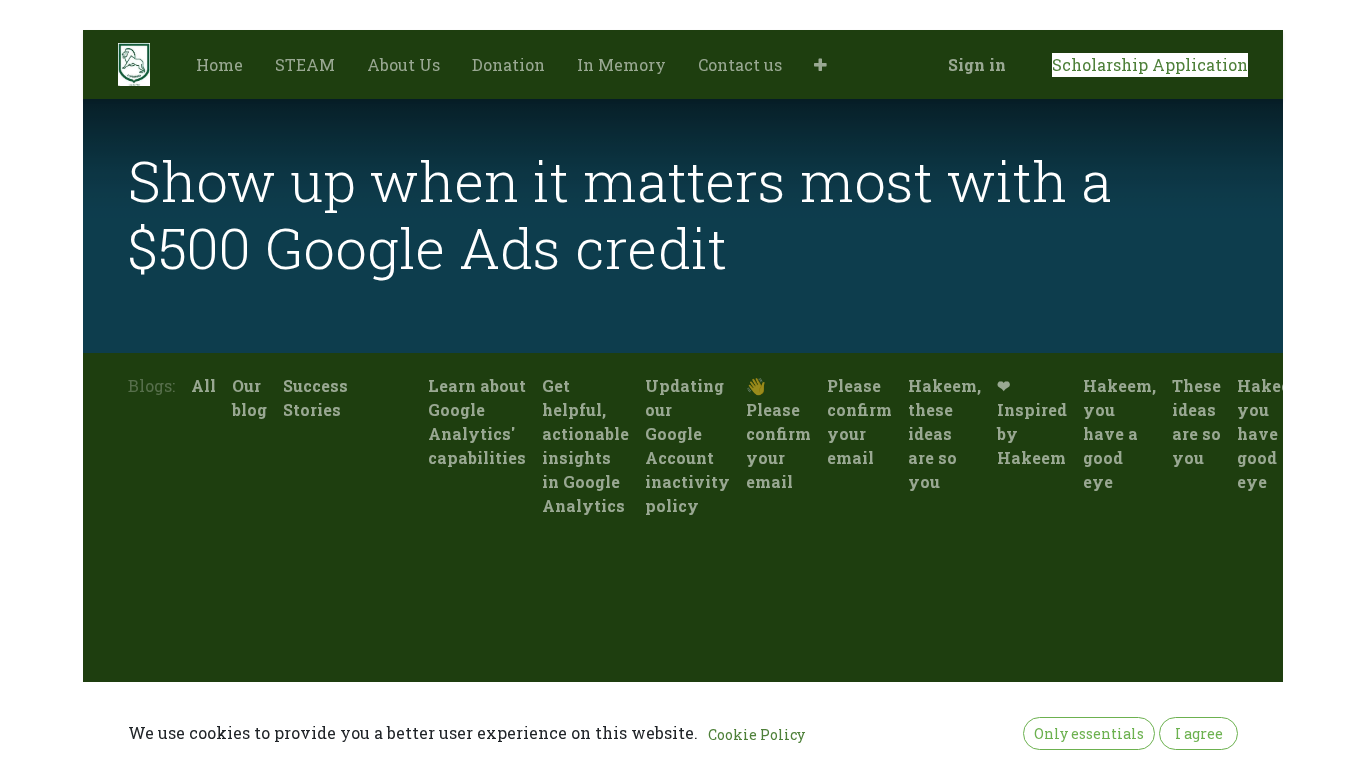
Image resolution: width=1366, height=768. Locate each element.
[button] (820, 65)
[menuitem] (219, 65)
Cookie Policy (756, 734)
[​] (364, 386)
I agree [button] (1199, 733)
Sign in (977, 64)
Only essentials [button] (1089, 733)
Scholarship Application (1150, 64)
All (203, 385)
